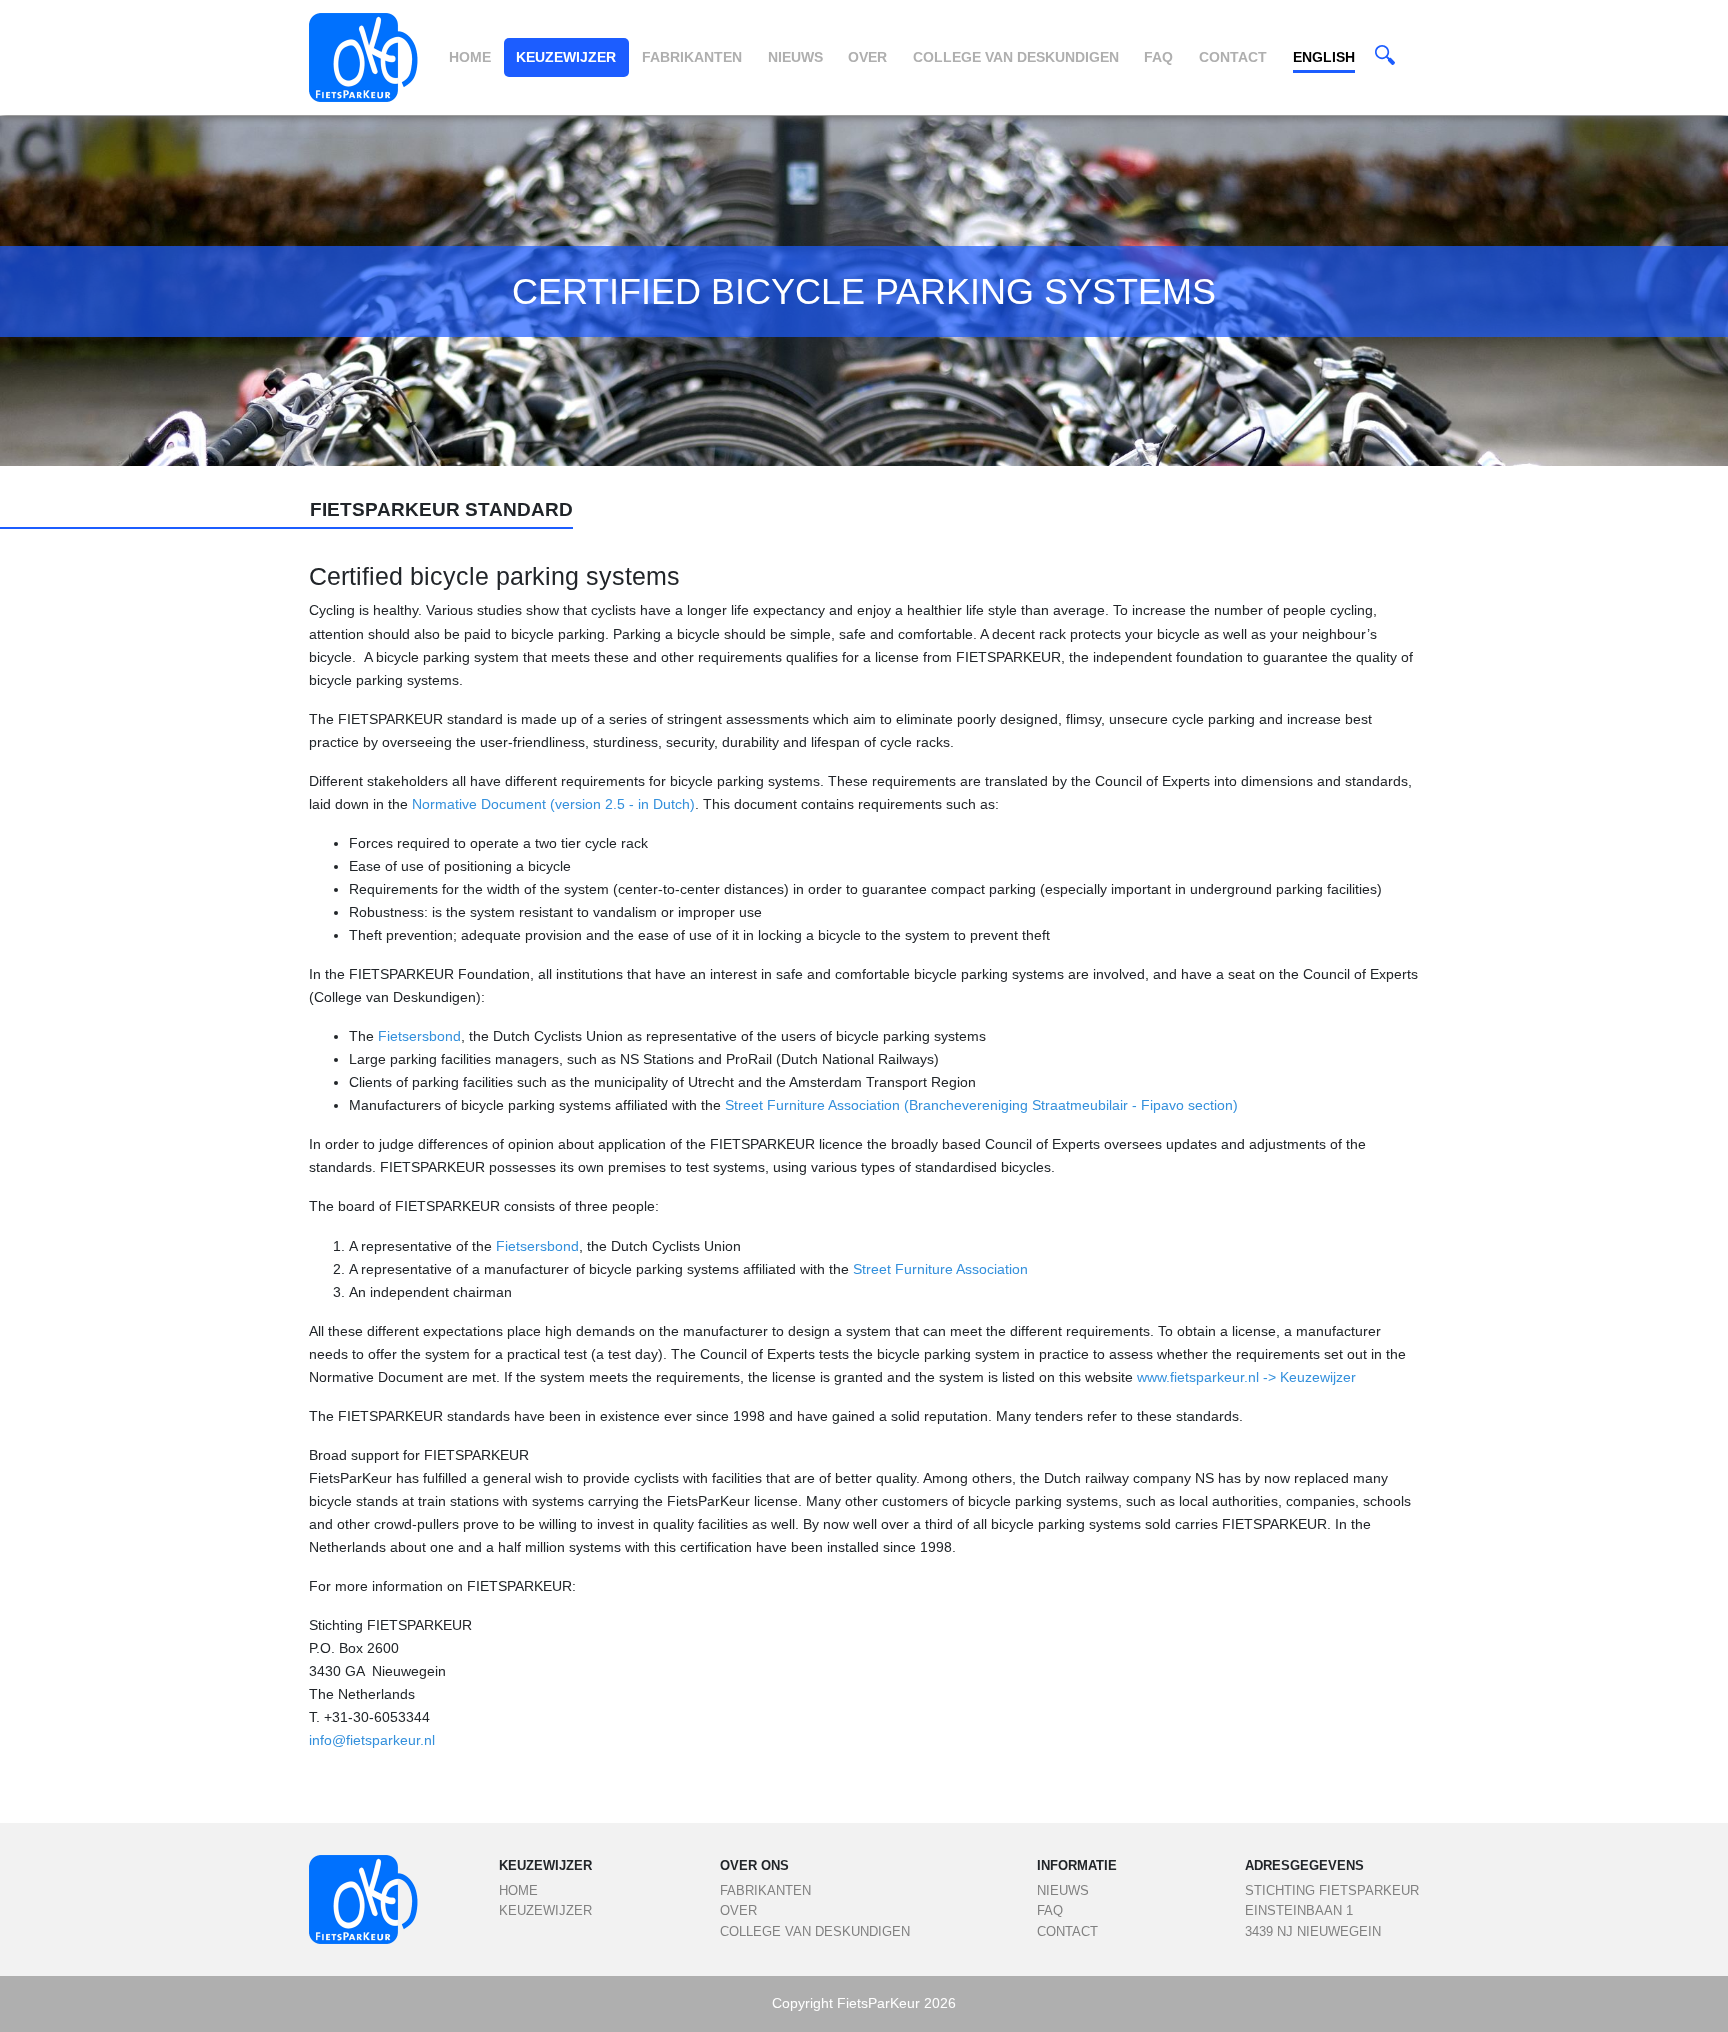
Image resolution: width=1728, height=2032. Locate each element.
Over (867, 57)
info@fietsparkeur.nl (374, 1740)
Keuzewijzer (566, 57)
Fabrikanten (692, 57)
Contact (1233, 57)
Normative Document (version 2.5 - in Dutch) (553, 804)
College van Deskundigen (1016, 57)
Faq (1158, 57)
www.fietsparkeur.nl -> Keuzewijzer (1246, 1377)
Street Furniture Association (938, 1269)
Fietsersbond (419, 1036)
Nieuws (795, 57)
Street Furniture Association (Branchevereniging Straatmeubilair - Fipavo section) (981, 1105)
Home (470, 57)
